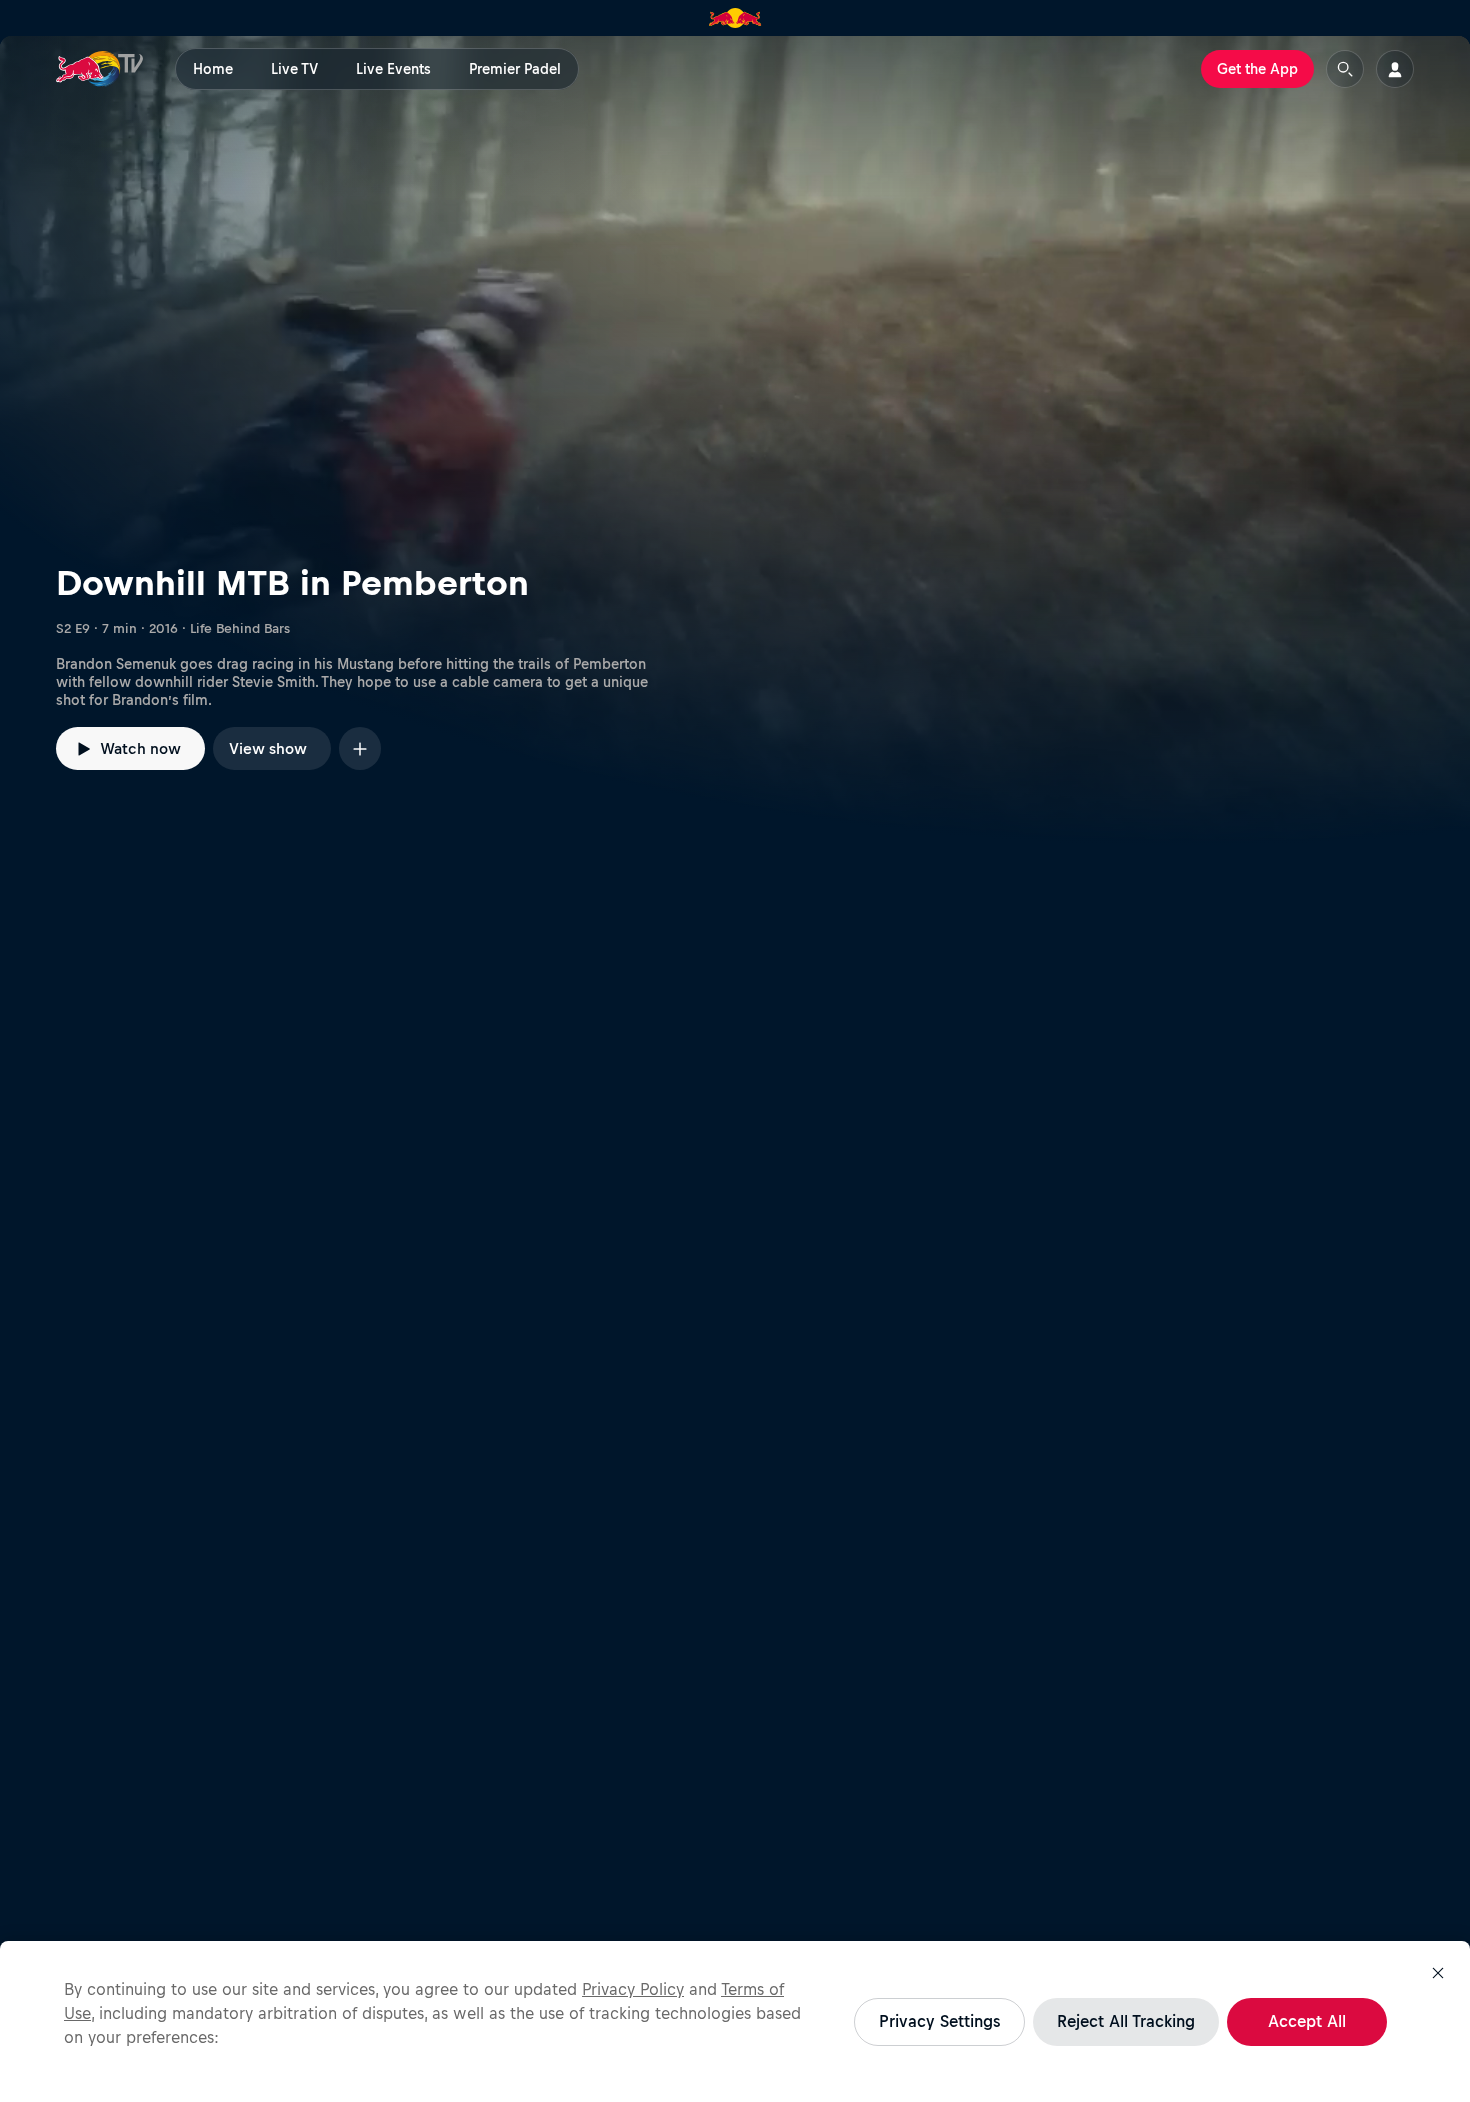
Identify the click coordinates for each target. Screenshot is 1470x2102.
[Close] (1438, 1973)
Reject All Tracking (1126, 2021)
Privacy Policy (633, 1989)
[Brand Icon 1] (735, 18)
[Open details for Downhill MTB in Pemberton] (735, 441)
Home (213, 69)
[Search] (1345, 69)
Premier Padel (515, 69)
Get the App (1257, 69)
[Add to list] (360, 748)
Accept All (1307, 2021)
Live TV (294, 69)
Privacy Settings (939, 2021)
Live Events (393, 69)
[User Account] (1395, 69)
